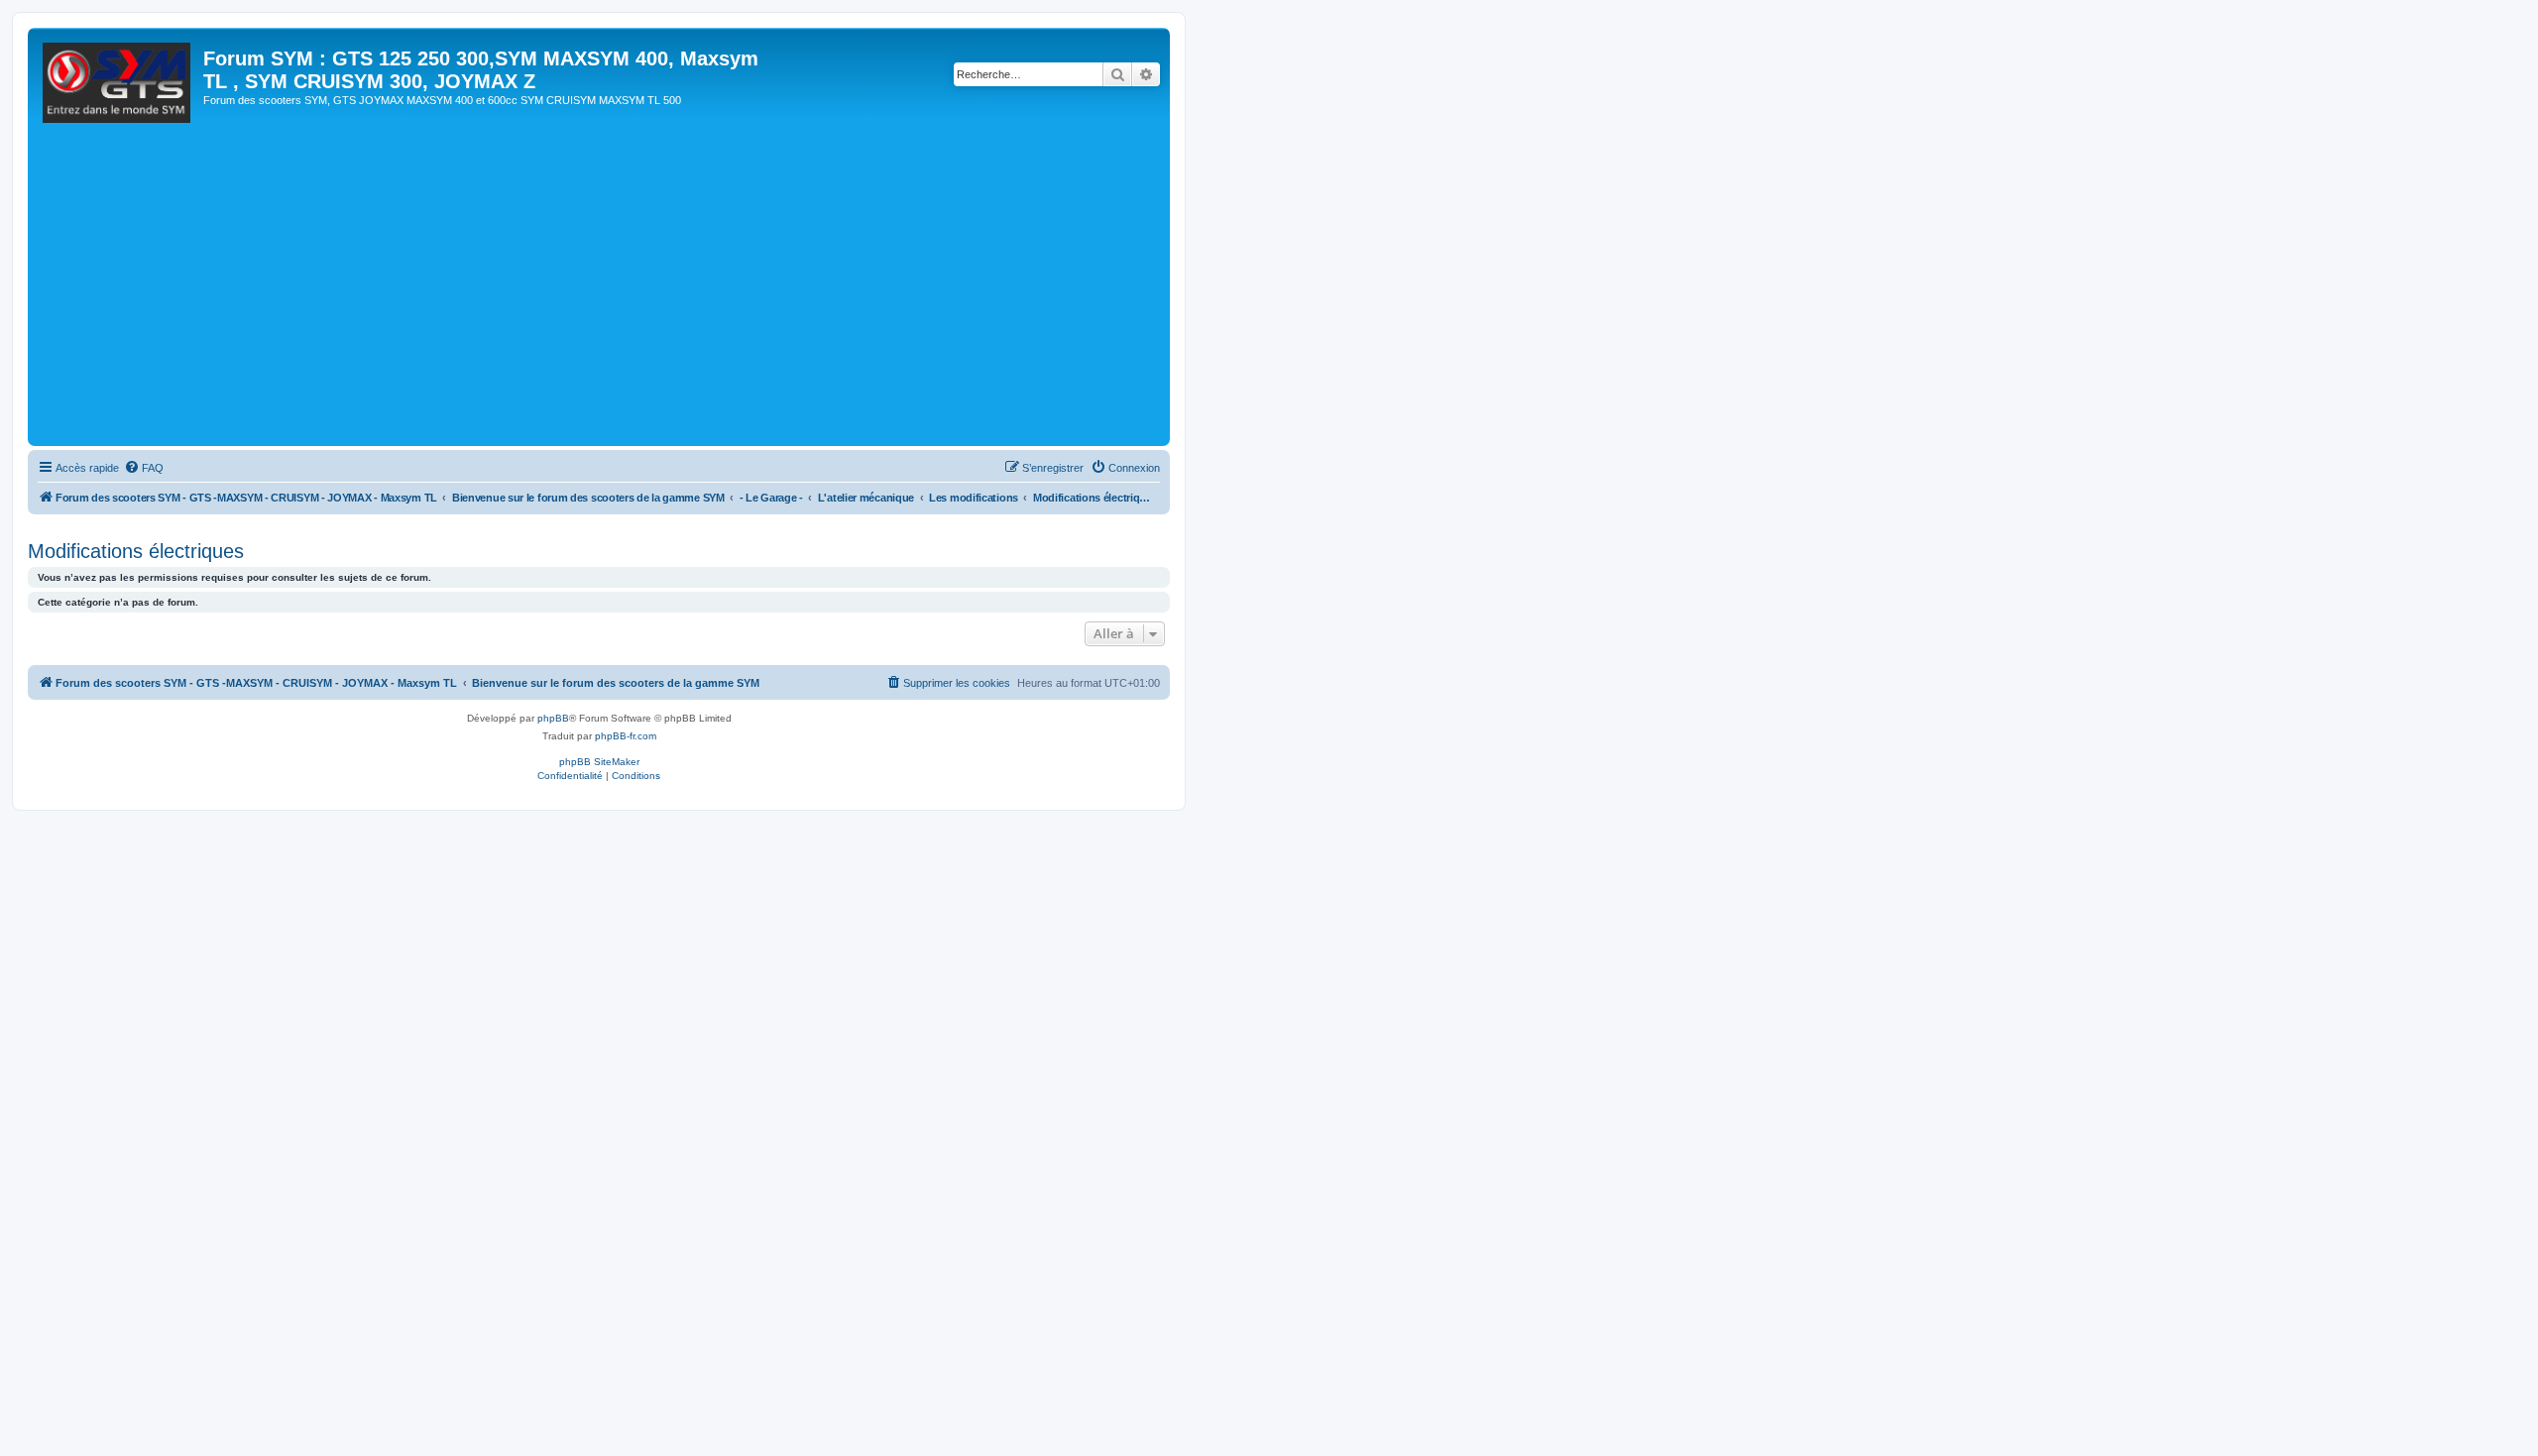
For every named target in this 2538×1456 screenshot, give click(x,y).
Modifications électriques (136, 551)
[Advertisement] (628, 292)
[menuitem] (144, 468)
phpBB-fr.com (626, 736)
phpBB (553, 718)
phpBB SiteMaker (599, 762)
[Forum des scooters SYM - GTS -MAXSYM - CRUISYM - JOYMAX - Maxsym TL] (118, 88)
